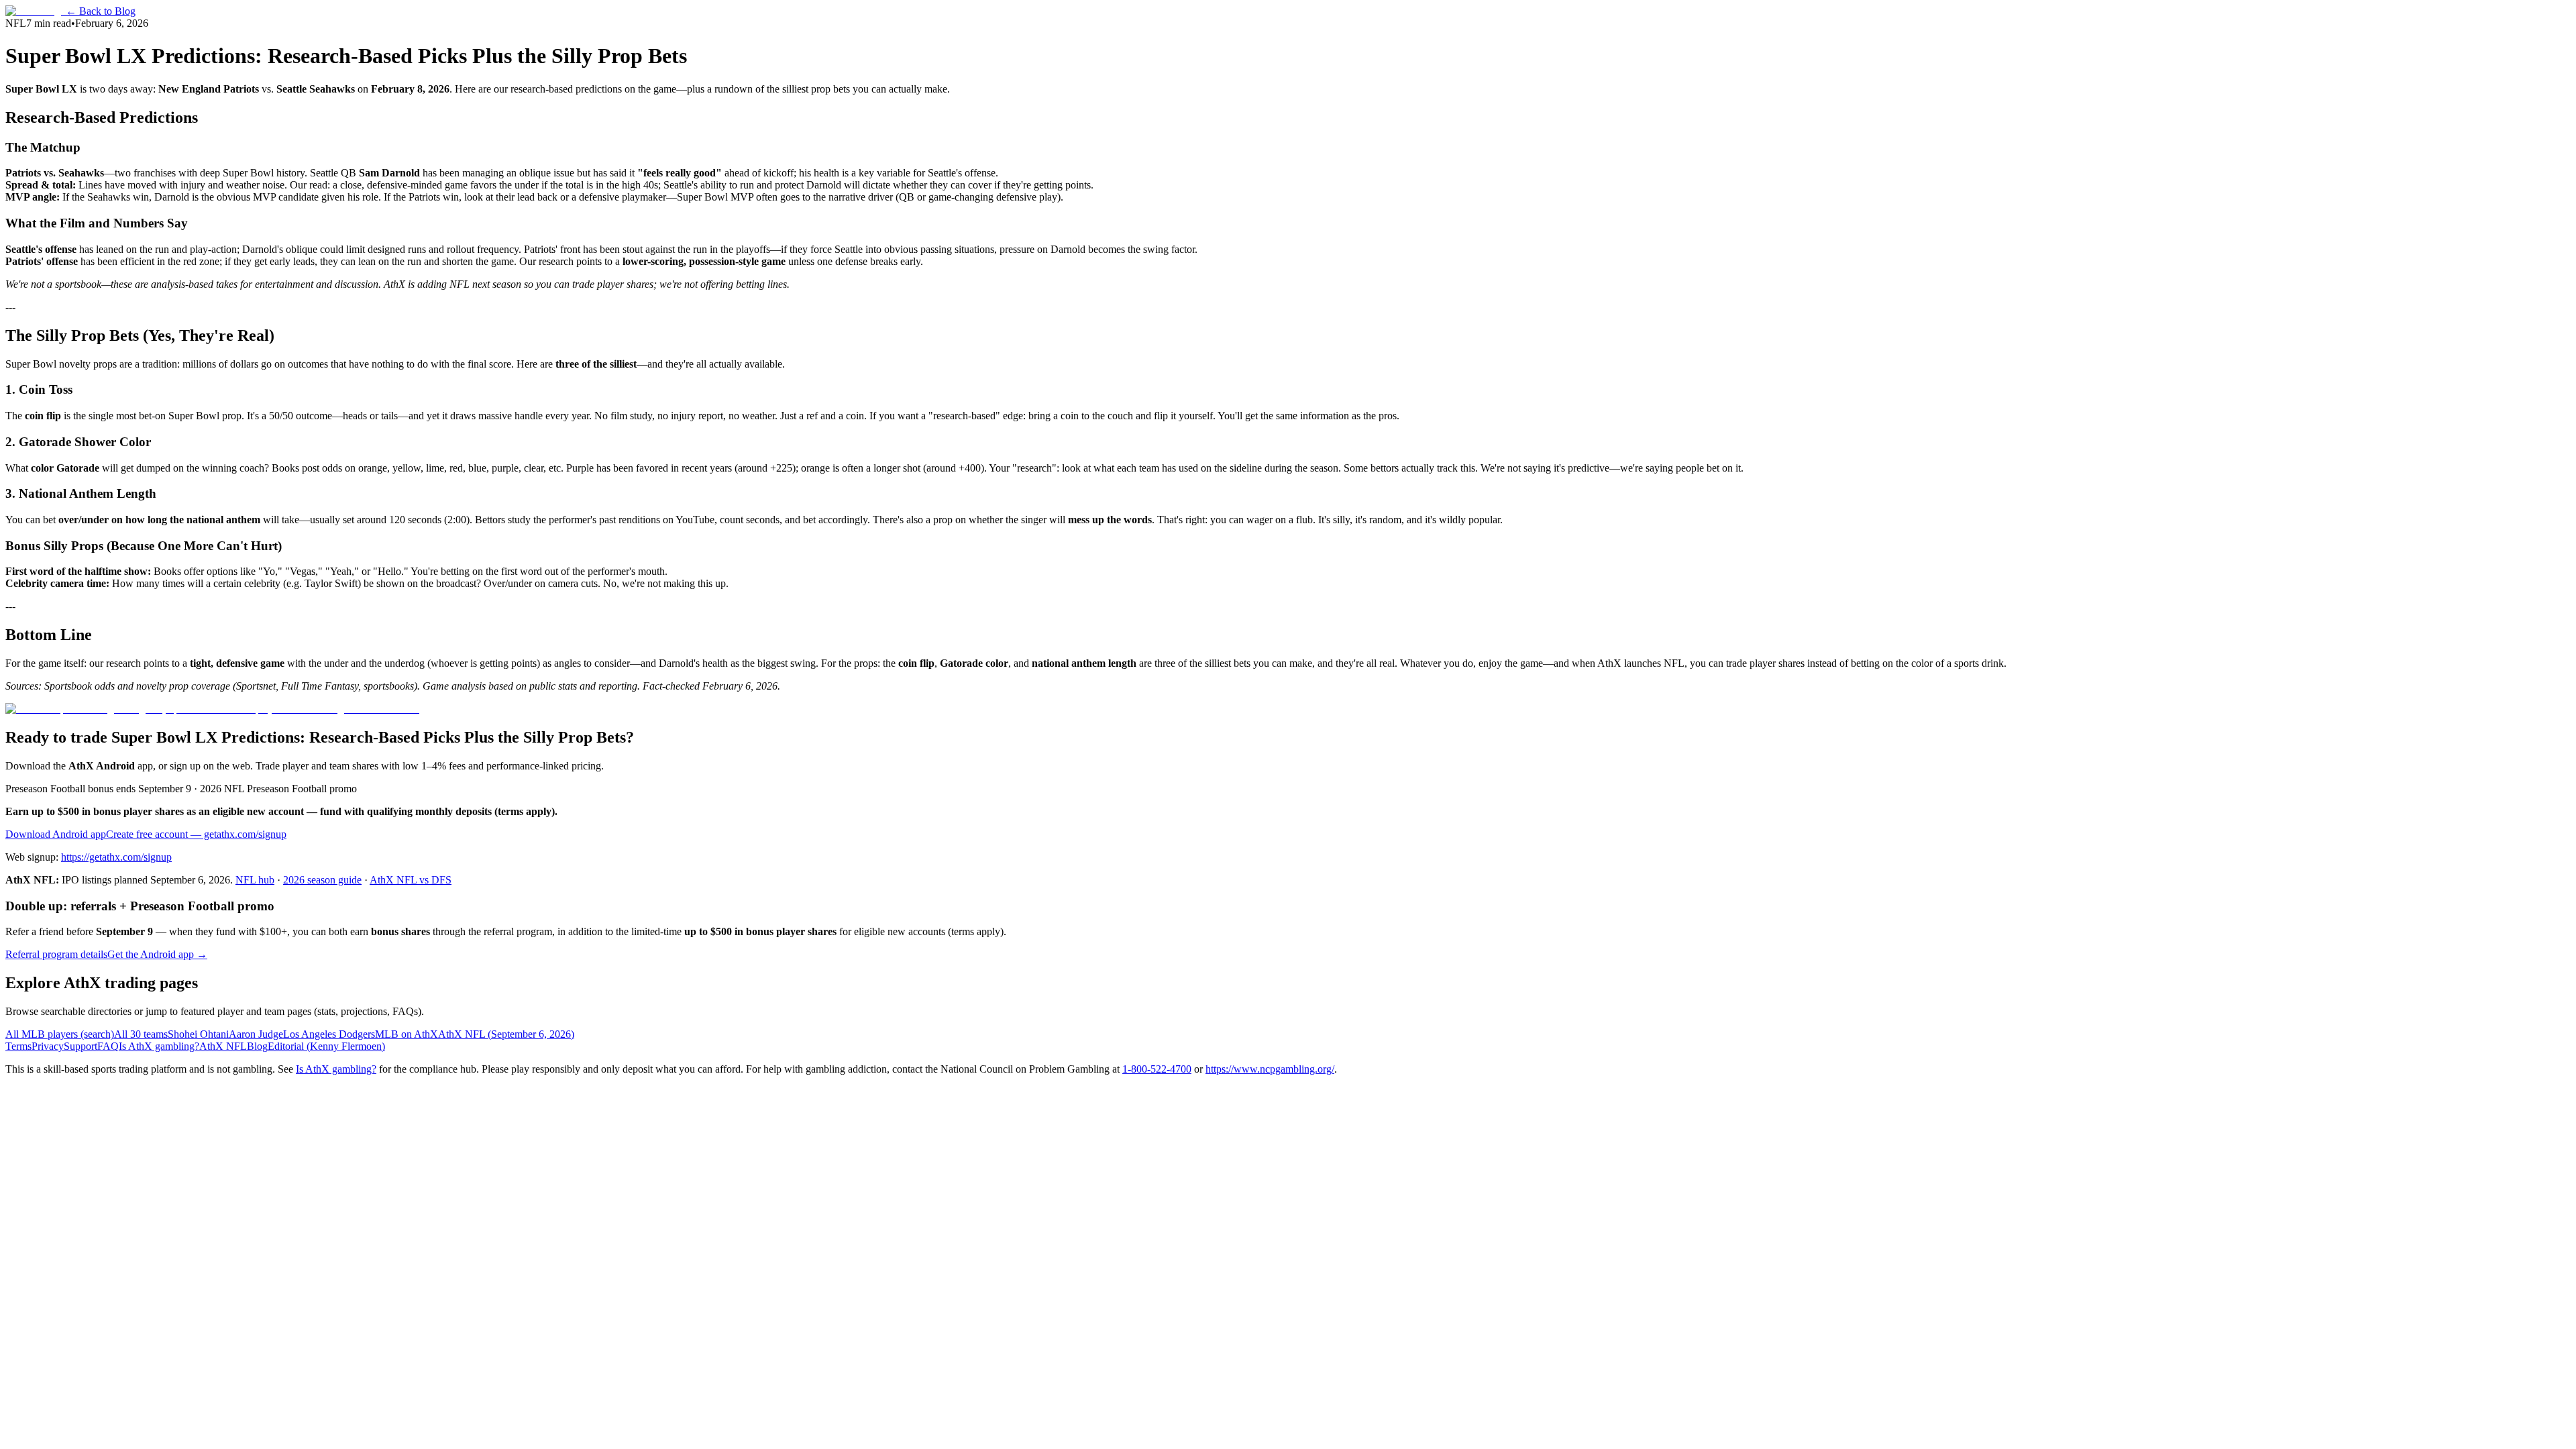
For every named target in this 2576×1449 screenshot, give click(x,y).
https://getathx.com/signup (116, 857)
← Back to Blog (101, 11)
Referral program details (56, 954)
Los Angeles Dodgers (329, 1034)
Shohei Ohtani (198, 1034)
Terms (18, 1046)
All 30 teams (141, 1034)
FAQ (108, 1046)
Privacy (48, 1046)
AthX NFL (223, 1046)
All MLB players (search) (60, 1034)
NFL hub (255, 880)
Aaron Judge (256, 1034)
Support (80, 1046)
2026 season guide (322, 880)
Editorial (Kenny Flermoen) (326, 1046)
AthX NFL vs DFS (411, 880)
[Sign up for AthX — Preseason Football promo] (212, 709)
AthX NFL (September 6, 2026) (506, 1034)
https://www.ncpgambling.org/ (1270, 1069)
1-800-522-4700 (1157, 1069)
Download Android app (56, 834)
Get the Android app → (157, 954)
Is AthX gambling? (159, 1046)
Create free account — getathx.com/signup (196, 834)
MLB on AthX (407, 1034)
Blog (257, 1046)
